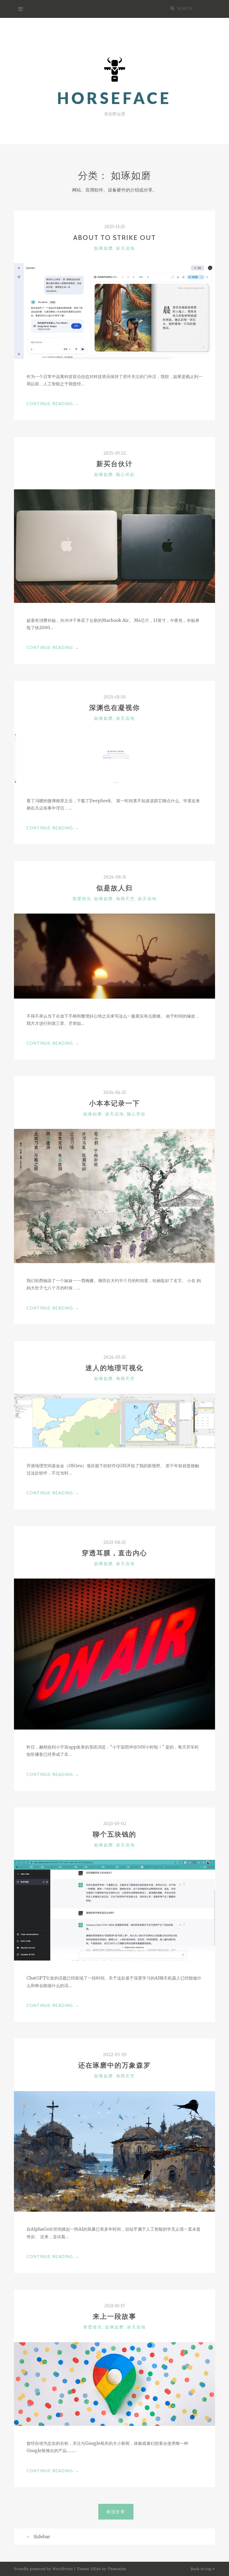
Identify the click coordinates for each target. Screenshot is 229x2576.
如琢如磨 (104, 248)
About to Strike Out (115, 238)
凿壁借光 (82, 899)
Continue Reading (53, 404)
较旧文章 (116, 2512)
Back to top (202, 2569)
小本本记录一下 (115, 1103)
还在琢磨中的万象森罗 (115, 2065)
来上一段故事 (115, 2316)
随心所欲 (125, 475)
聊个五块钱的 (115, 1834)
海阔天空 (125, 899)
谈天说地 (125, 248)
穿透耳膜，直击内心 (115, 1553)
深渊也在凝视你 (115, 708)
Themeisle (117, 2569)
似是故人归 (115, 888)
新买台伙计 (115, 464)
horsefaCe (115, 98)
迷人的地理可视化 (115, 1368)
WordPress (63, 2569)
